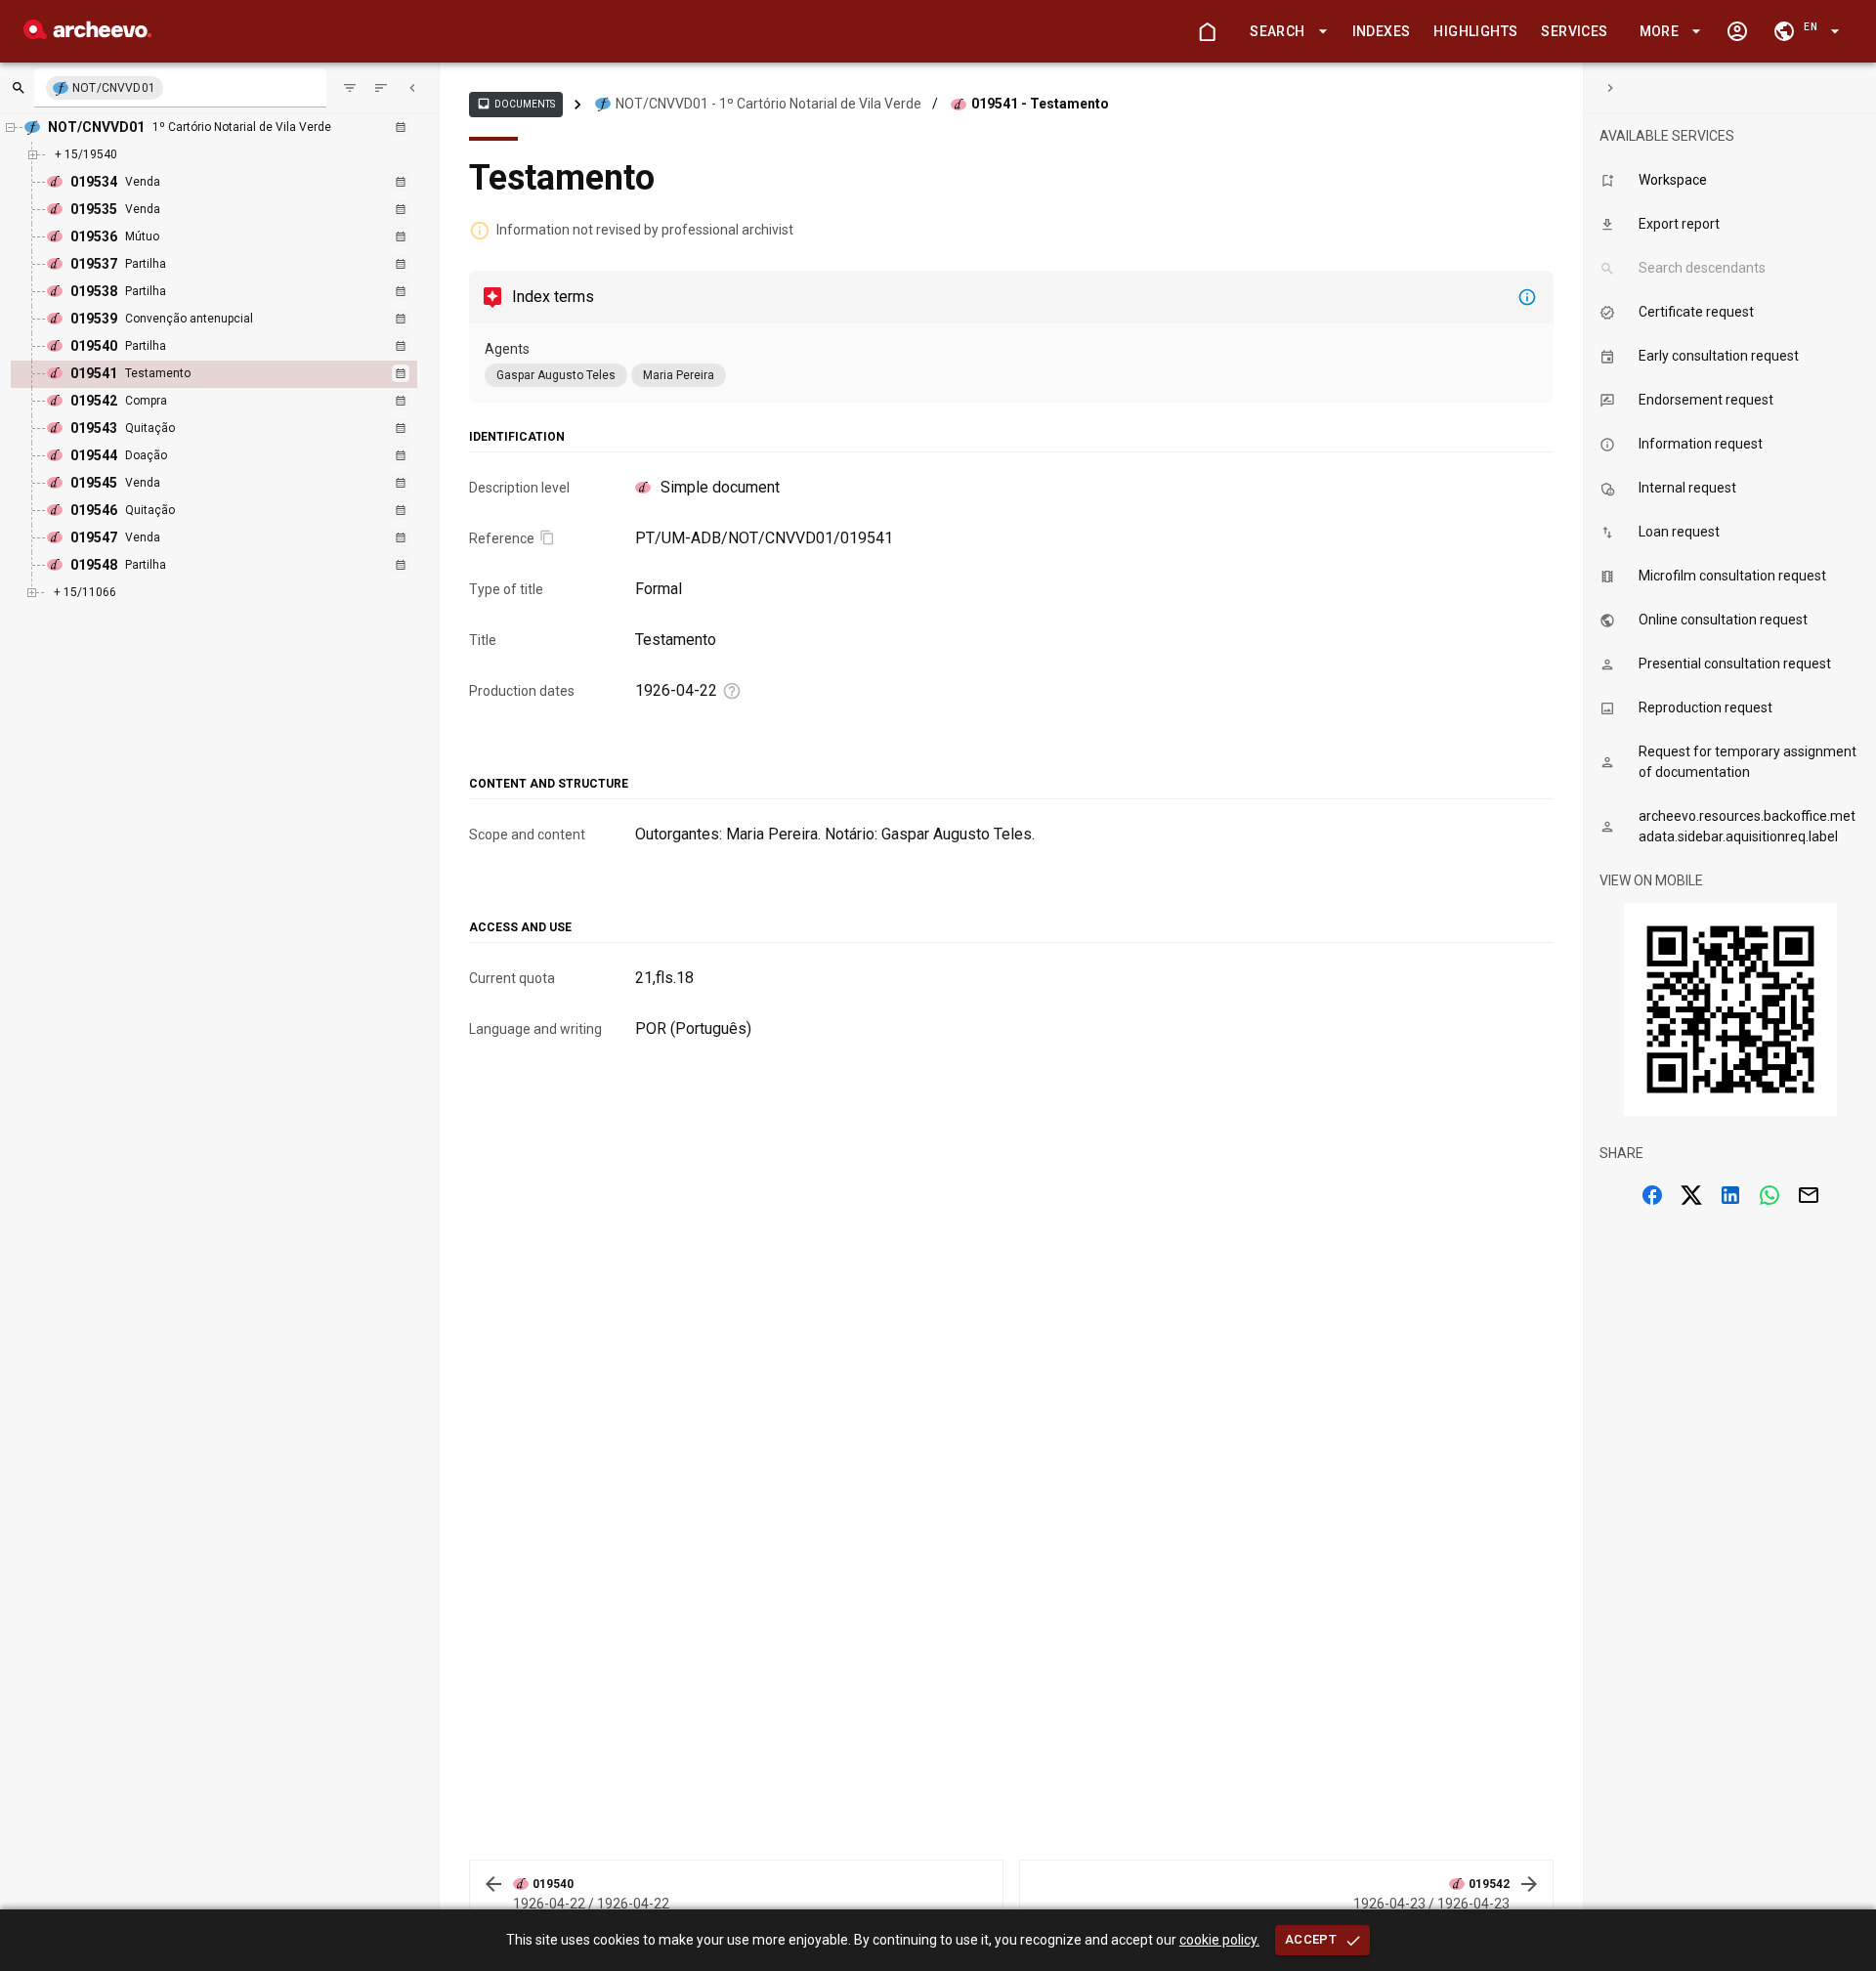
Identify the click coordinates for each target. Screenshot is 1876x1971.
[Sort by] (350, 88)
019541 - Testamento (1040, 104)
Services (1574, 31)
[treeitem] (235, 374)
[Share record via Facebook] (1652, 1195)
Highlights (1475, 31)
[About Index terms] (1527, 297)
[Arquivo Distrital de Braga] (87, 34)
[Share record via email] (1809, 1195)
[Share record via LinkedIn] (1730, 1195)
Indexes (1382, 31)
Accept (1311, 1939)
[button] (1285, 32)
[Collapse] (412, 88)
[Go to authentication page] (1737, 31)
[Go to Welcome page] (1207, 31)
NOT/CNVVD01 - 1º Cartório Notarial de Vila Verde (768, 104)
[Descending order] (381, 88)
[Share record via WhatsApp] (1769, 1195)
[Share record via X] (1691, 1195)
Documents (516, 104)
